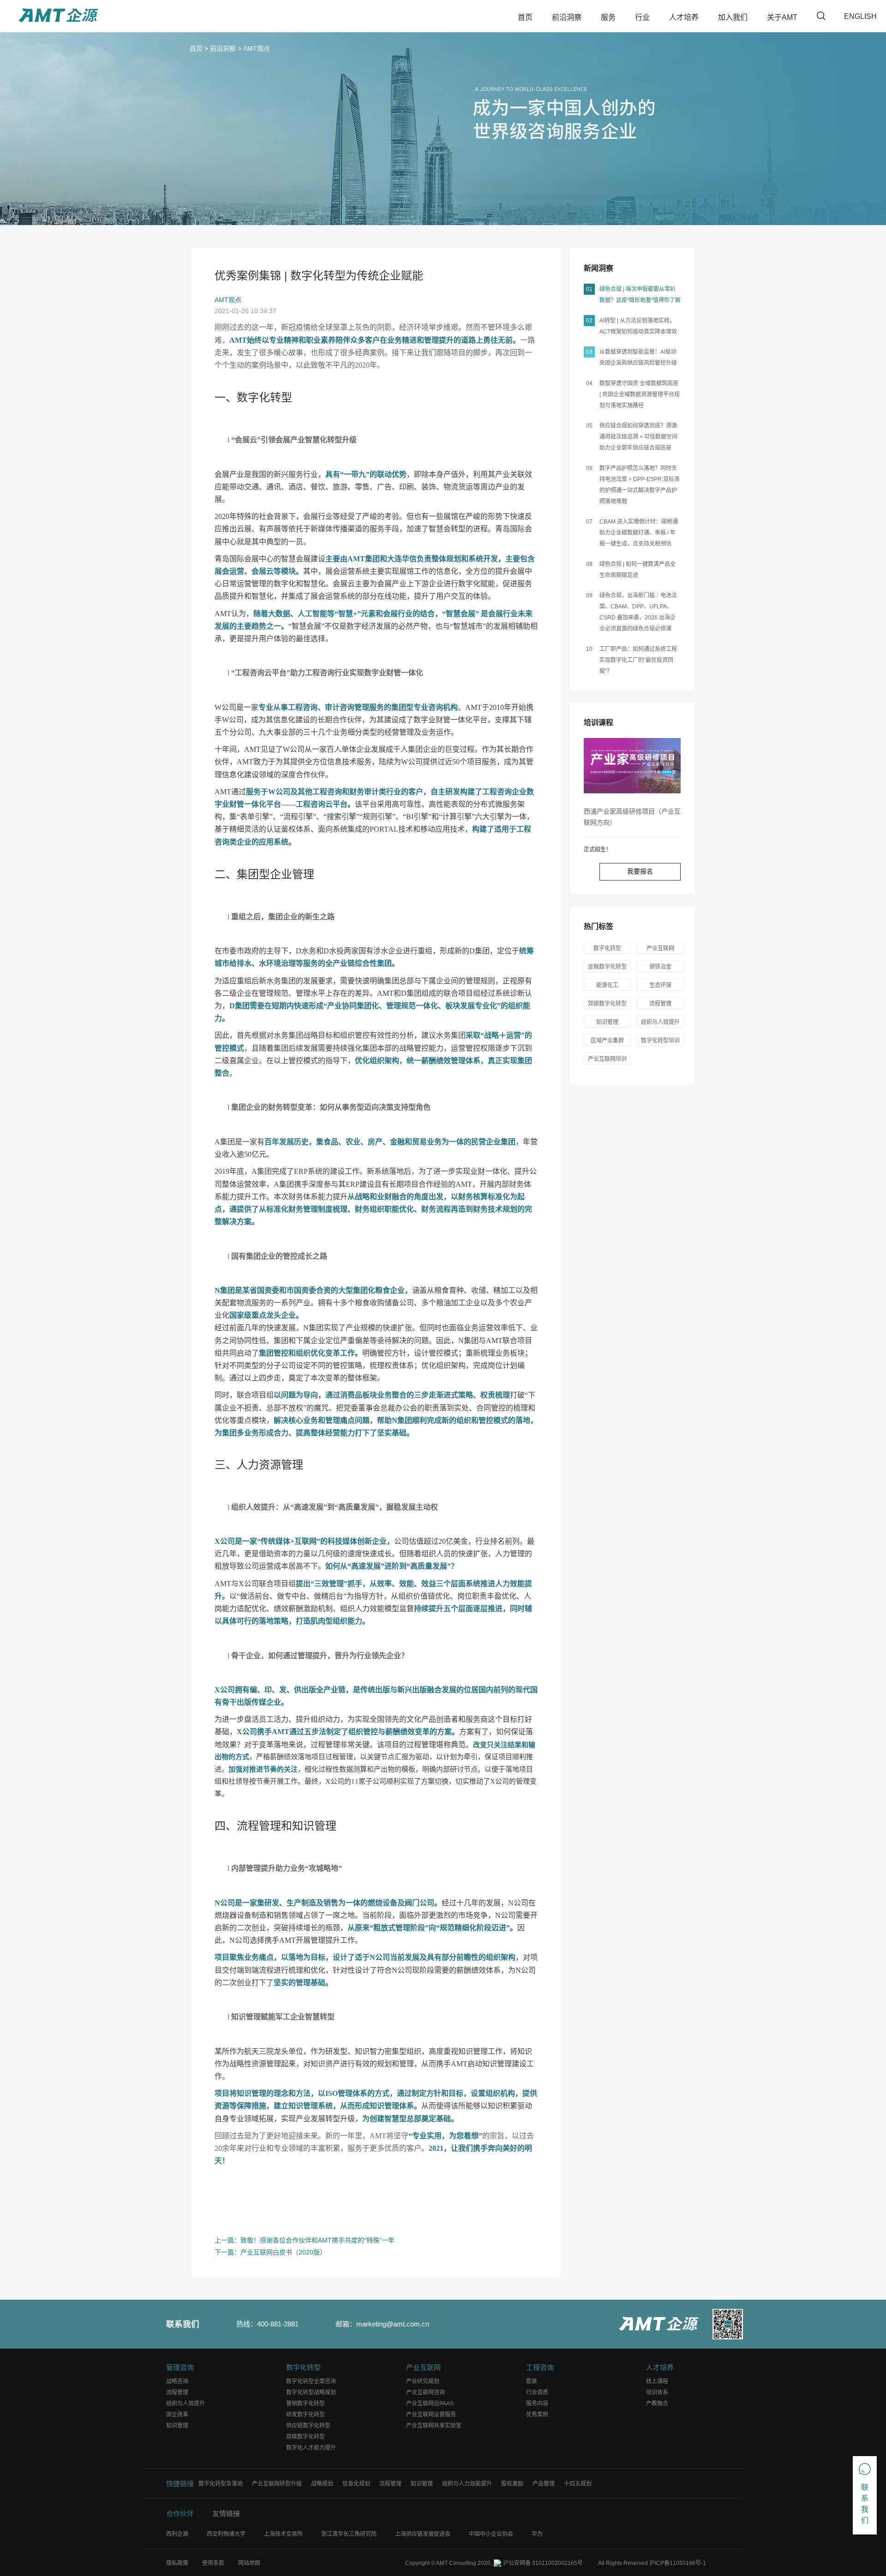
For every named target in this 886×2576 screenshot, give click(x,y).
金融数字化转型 (607, 967)
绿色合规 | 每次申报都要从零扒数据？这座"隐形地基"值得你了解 (640, 295)
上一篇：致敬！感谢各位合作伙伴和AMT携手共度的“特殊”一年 (305, 2240)
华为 (537, 2534)
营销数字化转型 (305, 2403)
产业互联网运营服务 (431, 2415)
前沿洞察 (567, 17)
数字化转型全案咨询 (311, 2381)
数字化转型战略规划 (311, 2392)
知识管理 (314, 1826)
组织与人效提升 (660, 1022)
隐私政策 (177, 2563)
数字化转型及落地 (221, 2484)
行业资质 (537, 2392)
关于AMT (782, 17)
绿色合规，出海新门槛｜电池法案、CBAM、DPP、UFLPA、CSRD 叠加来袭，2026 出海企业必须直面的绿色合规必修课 (638, 612)
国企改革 (177, 2415)
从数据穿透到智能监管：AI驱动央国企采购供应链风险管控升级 (638, 357)
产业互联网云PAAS (430, 2403)
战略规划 (322, 2484)
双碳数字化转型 (305, 2437)
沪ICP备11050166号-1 (678, 2563)
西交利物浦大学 (226, 2534)
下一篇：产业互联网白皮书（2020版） (270, 2252)
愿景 (532, 2381)
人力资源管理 (270, 1465)
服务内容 (537, 2403)
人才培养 (684, 17)
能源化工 (607, 985)
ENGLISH (860, 16)
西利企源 (177, 2534)
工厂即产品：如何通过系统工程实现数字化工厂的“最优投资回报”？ (638, 660)
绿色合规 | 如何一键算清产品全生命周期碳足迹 (638, 570)
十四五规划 (578, 2484)
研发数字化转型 (305, 2415)
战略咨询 (177, 2381)
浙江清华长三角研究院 (349, 2534)
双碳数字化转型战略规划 (607, 1005)
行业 (642, 17)
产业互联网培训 (607, 1059)
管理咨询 (180, 2367)
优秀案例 (537, 2415)
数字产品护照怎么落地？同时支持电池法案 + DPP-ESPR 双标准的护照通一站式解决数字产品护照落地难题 (640, 485)
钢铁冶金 (660, 967)
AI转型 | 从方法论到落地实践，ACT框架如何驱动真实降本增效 (638, 326)
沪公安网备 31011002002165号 (543, 2563)
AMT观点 (257, 48)
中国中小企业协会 (491, 2534)
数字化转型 (264, 397)
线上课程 (657, 2381)
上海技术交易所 (283, 2534)
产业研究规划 (423, 2381)
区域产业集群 (607, 1041)
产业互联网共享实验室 (434, 2426)
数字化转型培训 (660, 1041)
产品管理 (544, 2484)
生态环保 (660, 985)
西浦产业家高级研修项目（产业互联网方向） (632, 817)
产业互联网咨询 (425, 2392)
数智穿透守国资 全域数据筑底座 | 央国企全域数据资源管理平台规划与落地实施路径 (640, 394)
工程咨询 (540, 2367)
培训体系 (657, 2392)
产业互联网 (660, 948)
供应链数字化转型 (308, 2426)
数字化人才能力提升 (311, 2448)
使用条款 (213, 2563)
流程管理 (259, 1826)
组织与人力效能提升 (467, 2484)
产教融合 (657, 2403)
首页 (525, 17)
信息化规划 (356, 2484)
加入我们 (733, 17)
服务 (608, 17)
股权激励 (512, 2484)
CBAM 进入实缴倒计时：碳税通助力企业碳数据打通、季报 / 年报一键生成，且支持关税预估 (639, 533)
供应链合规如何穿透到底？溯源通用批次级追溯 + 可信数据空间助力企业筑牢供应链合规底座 (638, 437)
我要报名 (640, 871)
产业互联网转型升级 (277, 2484)
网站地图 (249, 2563)
